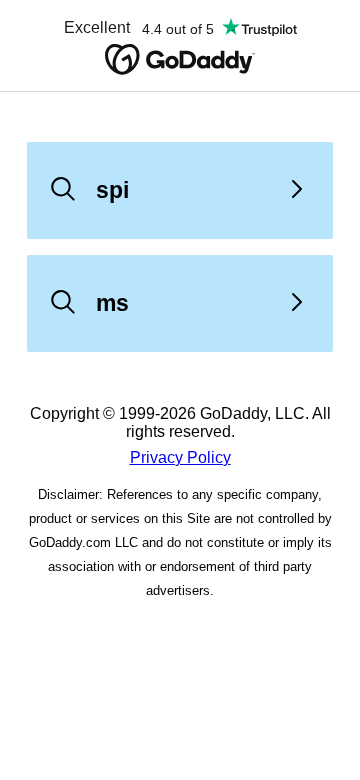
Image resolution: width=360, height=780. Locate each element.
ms (112, 303)
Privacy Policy (180, 457)
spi (112, 190)
